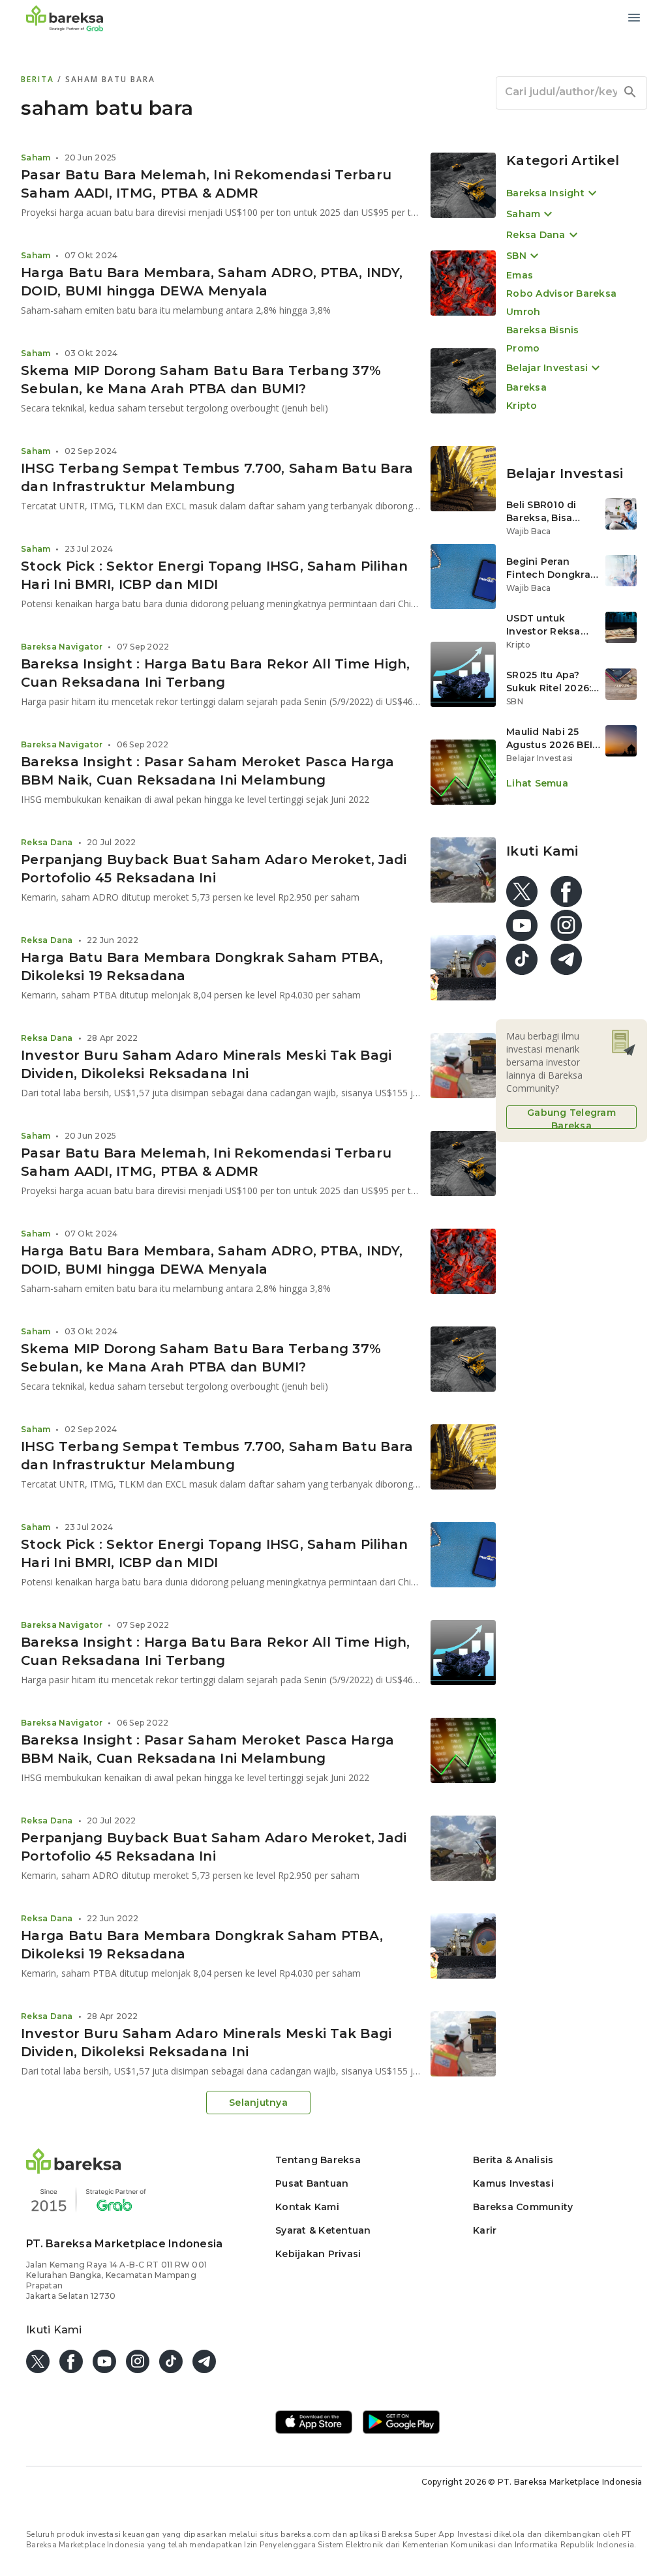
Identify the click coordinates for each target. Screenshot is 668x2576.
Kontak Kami (307, 2207)
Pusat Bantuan (312, 2183)
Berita (39, 79)
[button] (74, 2170)
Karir (485, 2230)
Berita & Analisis (513, 2160)
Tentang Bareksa (318, 2160)
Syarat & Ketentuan (323, 2230)
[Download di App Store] (314, 2423)
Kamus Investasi (513, 2183)
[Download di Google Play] (401, 2423)
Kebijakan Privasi (318, 2254)
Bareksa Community (523, 2207)
